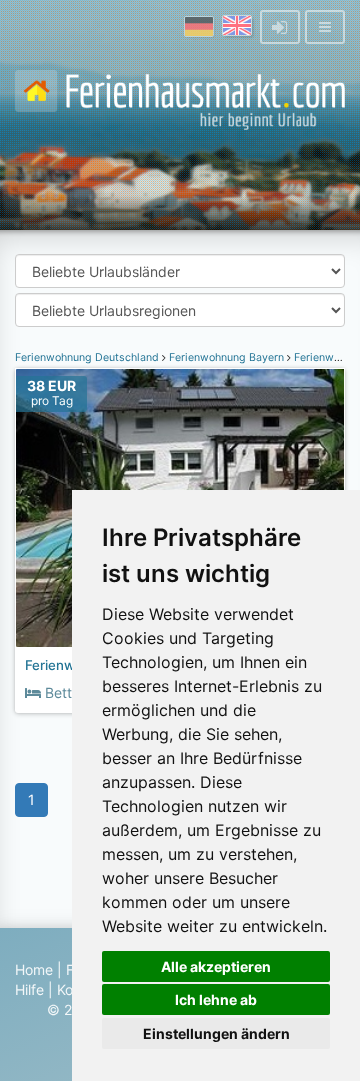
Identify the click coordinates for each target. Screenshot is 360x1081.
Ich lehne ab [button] (216, 999)
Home (34, 969)
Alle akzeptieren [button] (216, 966)
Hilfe (29, 989)
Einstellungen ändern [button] (216, 1033)
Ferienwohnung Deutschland (88, 357)
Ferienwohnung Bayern (226, 357)
